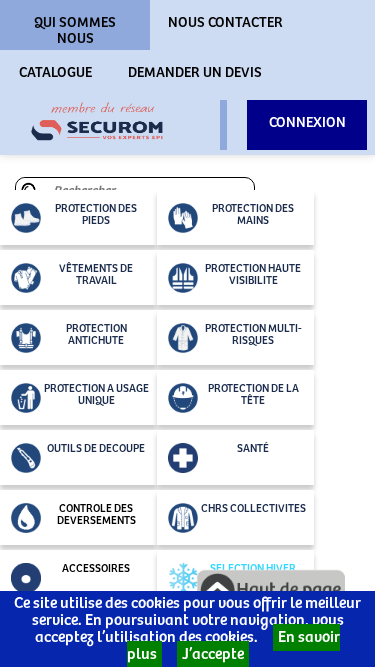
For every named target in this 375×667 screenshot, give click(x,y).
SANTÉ (253, 449)
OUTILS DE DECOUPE (96, 449)
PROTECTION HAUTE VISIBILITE (253, 275)
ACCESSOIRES (96, 569)
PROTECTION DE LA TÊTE (253, 395)
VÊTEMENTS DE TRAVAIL (96, 275)
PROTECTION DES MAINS (253, 215)
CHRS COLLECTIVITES (253, 509)
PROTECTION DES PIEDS (96, 215)
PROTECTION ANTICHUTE (96, 335)
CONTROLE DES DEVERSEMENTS (96, 515)
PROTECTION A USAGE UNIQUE (96, 395)
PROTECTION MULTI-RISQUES (253, 335)
